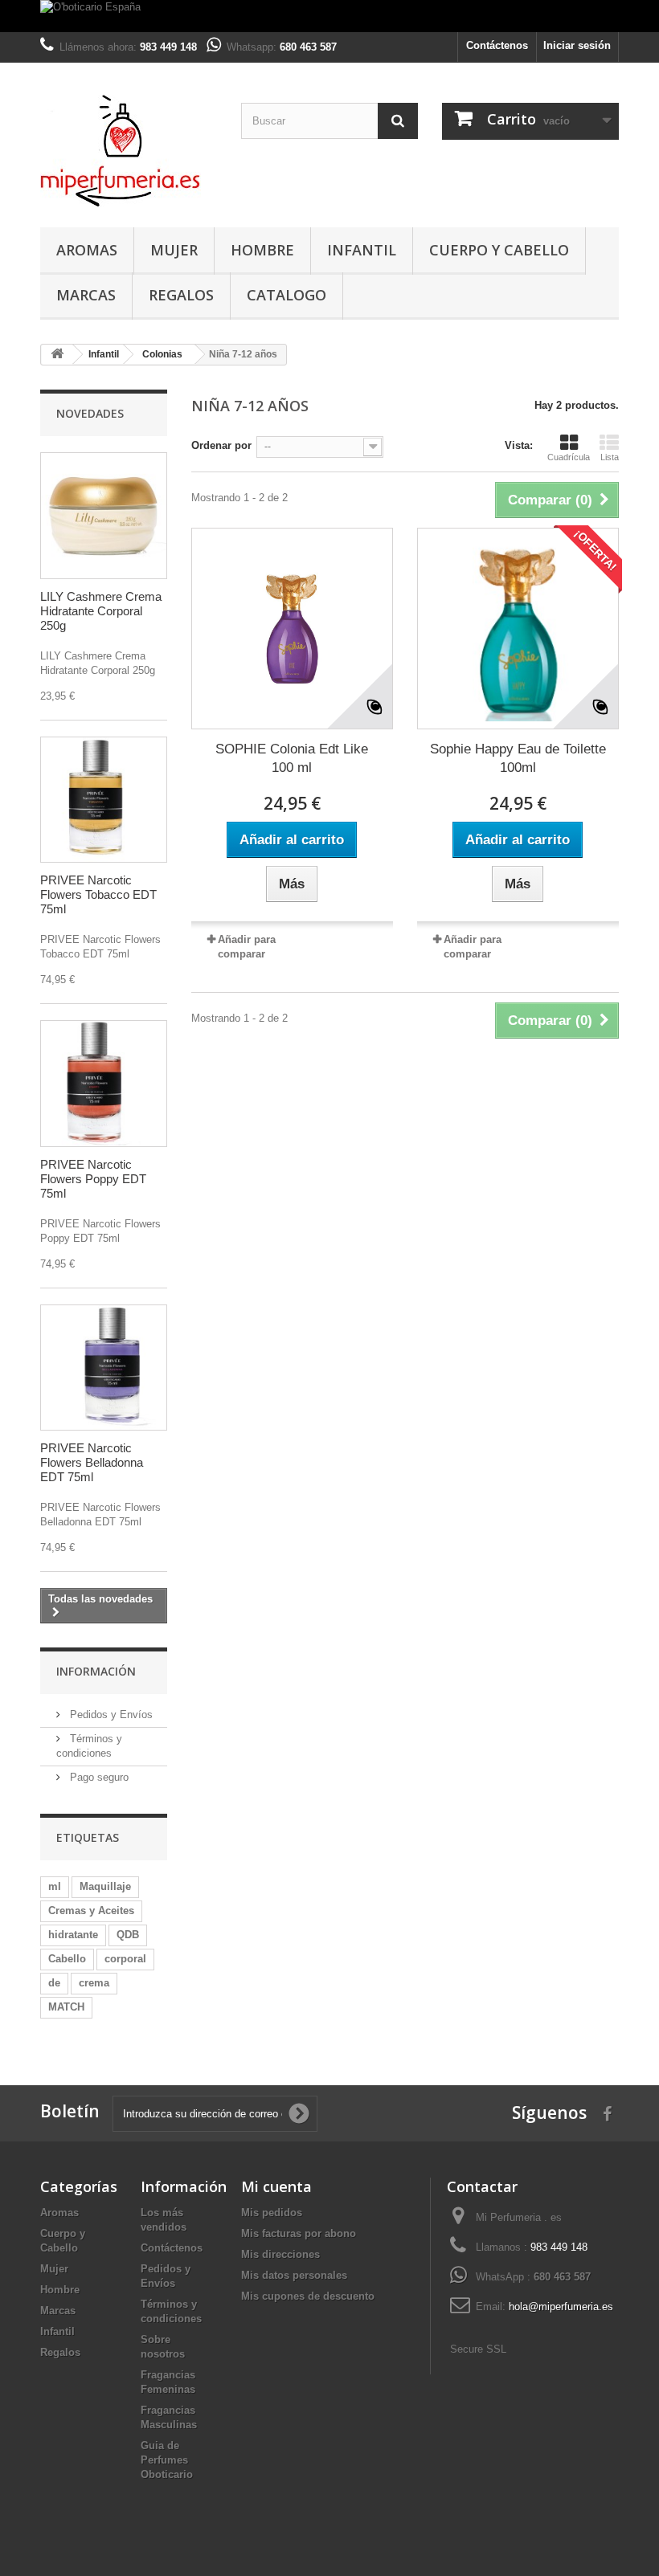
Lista (610, 457)
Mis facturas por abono (299, 2233)
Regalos (181, 295)
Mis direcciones (280, 2254)
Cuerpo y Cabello (499, 250)
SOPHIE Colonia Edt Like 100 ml (292, 758)
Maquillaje (105, 1886)
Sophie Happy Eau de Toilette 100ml (518, 758)
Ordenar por (221, 445)
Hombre (262, 250)
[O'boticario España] (329, 16)
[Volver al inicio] (57, 355)
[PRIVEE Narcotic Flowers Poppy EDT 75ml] (104, 1084)
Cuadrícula (569, 457)
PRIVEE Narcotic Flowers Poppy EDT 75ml (93, 1179)
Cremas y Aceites (91, 1911)
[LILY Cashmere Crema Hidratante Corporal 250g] (104, 516)
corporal (125, 1959)
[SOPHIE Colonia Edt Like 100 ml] (292, 629)
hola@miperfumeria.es (561, 2307)
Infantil (362, 250)
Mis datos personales (294, 2275)
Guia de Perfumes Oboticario (167, 2460)
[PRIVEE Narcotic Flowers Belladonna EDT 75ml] (104, 1368)
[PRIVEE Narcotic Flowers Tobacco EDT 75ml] (104, 800)
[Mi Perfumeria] (129, 151)
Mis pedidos (272, 2213)
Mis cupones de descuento (308, 2296)
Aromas (87, 250)
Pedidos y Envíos (110, 1715)
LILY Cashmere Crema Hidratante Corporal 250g (101, 611)
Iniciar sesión (577, 45)
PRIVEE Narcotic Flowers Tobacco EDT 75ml (98, 894)
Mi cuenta (276, 2186)
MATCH (66, 2007)
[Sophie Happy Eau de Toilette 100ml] (518, 629)
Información (96, 1671)
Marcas (86, 295)
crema (94, 1983)
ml (55, 1886)
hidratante (73, 1935)
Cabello (67, 1959)
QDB (128, 1935)
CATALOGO (287, 295)
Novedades (90, 413)
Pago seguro (98, 1777)
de (54, 1983)
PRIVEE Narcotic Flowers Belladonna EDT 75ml (92, 1462)
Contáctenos (497, 45)
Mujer (174, 250)
